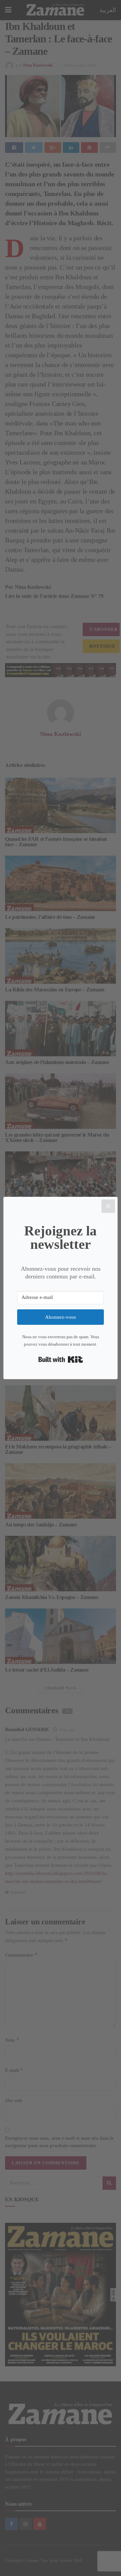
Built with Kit (61, 1359)
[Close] (108, 1206)
